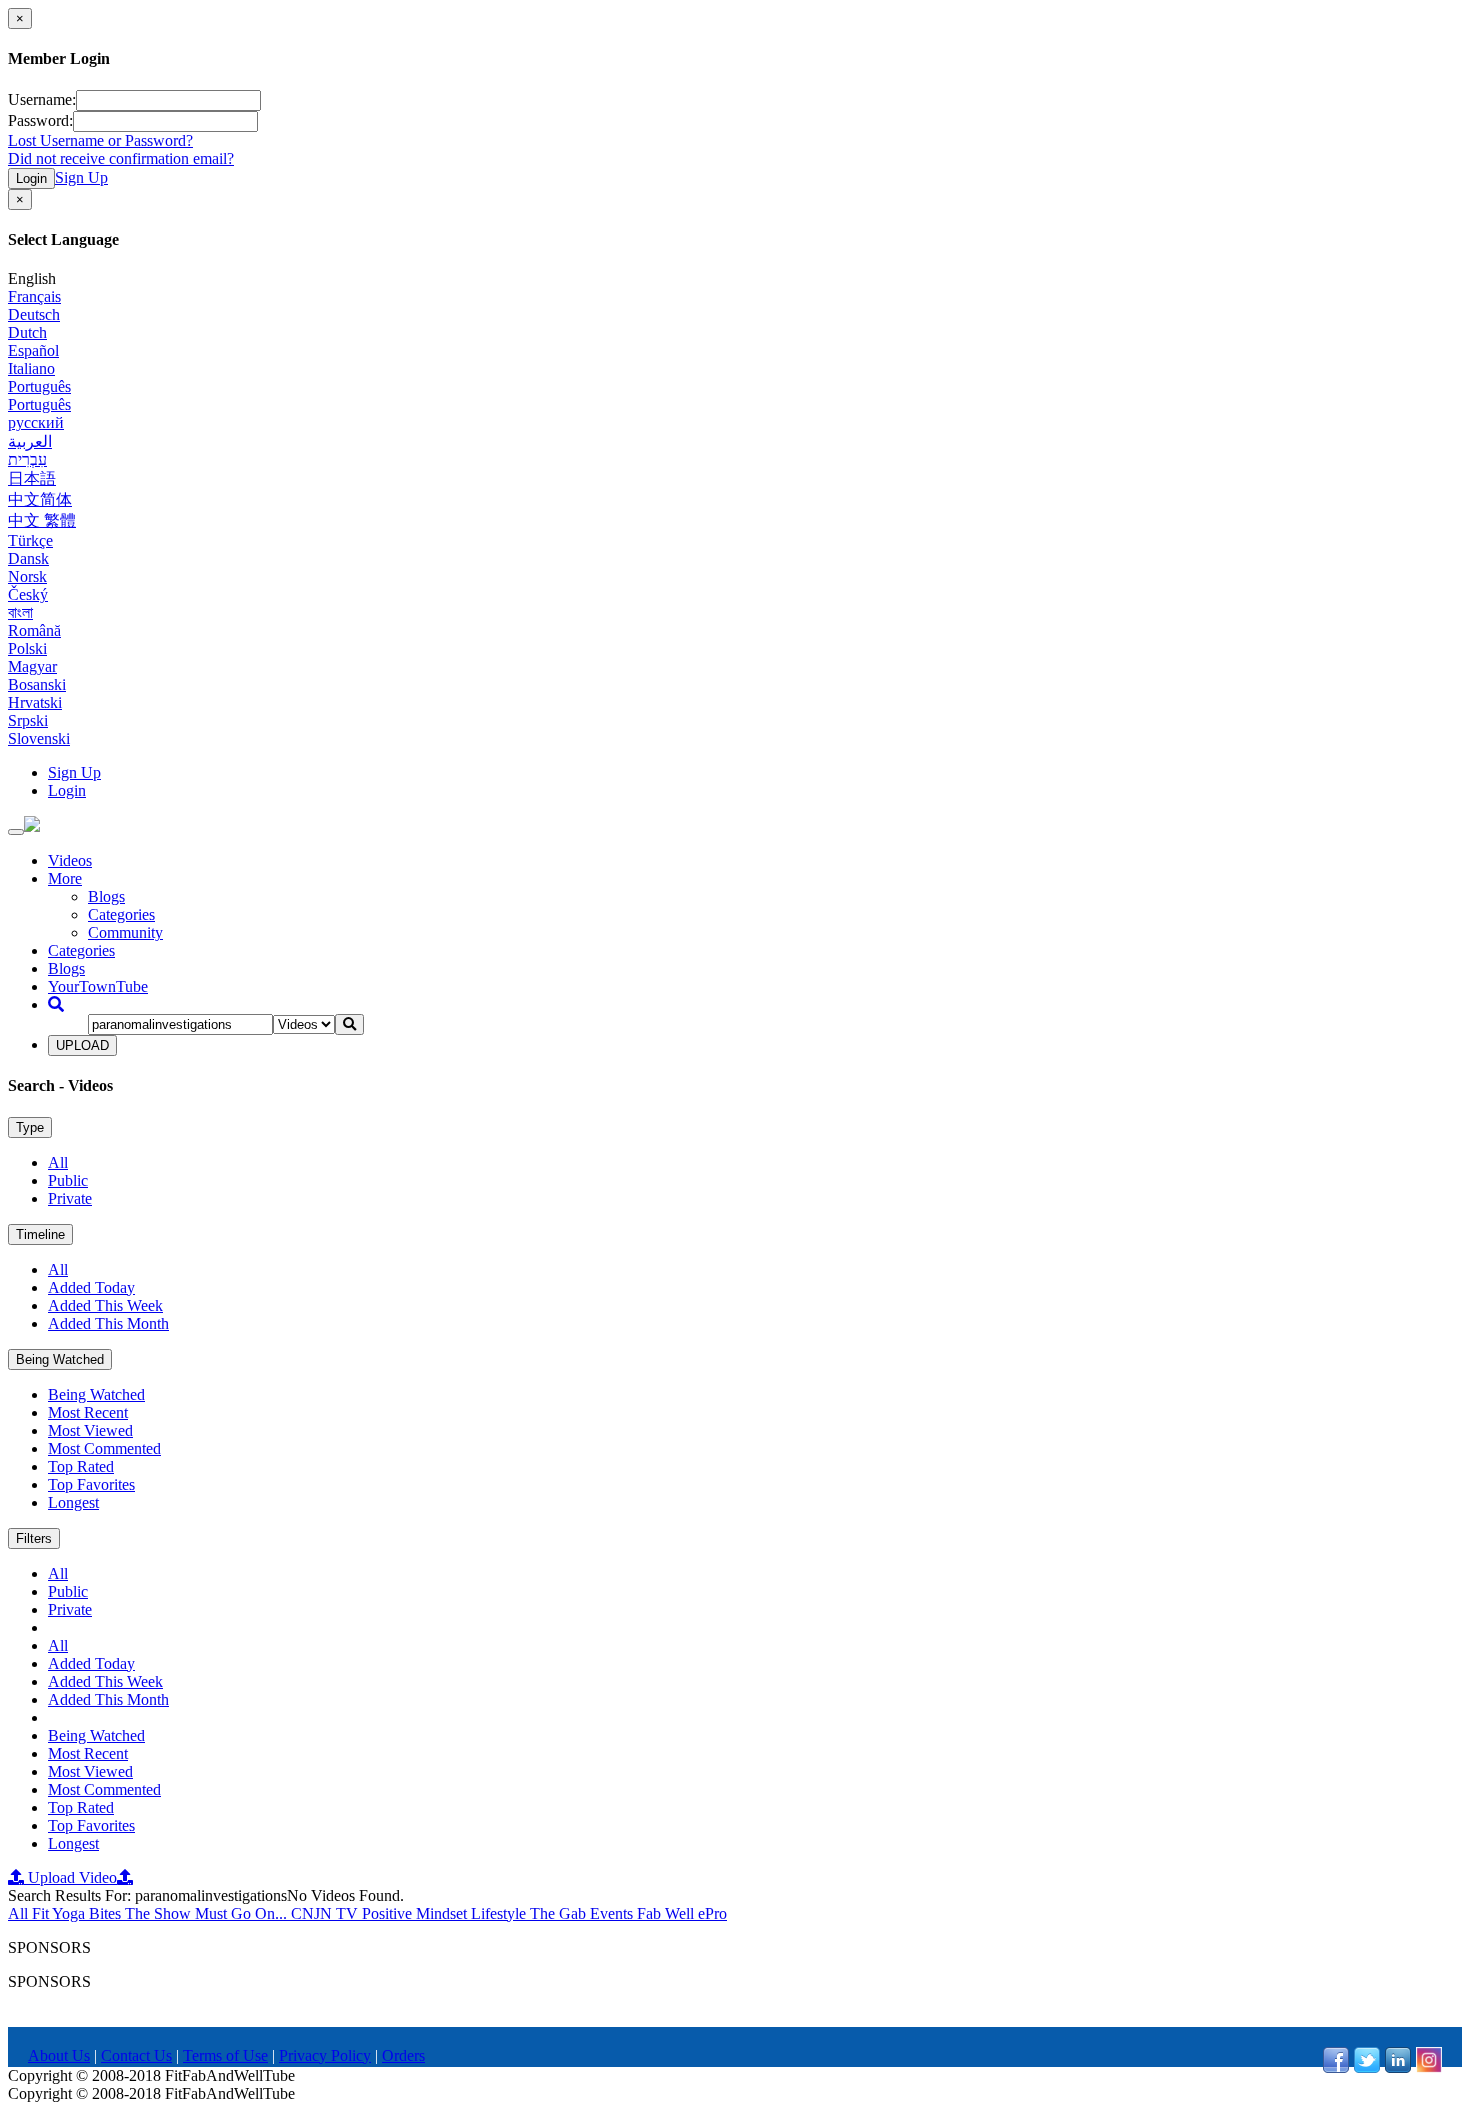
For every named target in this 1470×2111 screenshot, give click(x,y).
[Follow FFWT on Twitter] (1367, 2067)
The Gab (560, 1913)
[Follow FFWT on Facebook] (1336, 2067)
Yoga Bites (88, 1913)
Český (28, 594)
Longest (73, 1502)
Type (30, 1127)
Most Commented (104, 1448)
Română (34, 630)
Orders (403, 2055)
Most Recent (88, 1412)
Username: (42, 99)
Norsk (27, 576)
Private (70, 1198)
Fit (42, 1913)
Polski (27, 648)
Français (34, 296)
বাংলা (20, 612)
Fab (651, 1913)
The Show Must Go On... (208, 1913)
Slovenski (39, 738)
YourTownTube (98, 986)
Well (681, 1913)
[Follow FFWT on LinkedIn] (1398, 2067)
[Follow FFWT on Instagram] (1429, 2067)
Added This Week (105, 1305)
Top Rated (81, 1466)
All (58, 1162)
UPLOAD (82, 1045)
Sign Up (81, 177)
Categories (121, 914)
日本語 (32, 478)
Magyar (32, 666)
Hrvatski (35, 702)
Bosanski (37, 684)
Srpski (28, 720)
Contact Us (136, 2055)
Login (31, 178)
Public (68, 1180)
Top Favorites (91, 1484)
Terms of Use (225, 2055)
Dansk (28, 558)
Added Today (91, 1287)
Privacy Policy (325, 2055)
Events (613, 1913)
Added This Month (108, 1323)
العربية (30, 441)
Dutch (27, 332)
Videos (70, 860)
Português (39, 386)
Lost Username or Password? (100, 140)
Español (33, 350)
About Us (59, 2055)
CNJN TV (326, 1913)
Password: (40, 120)
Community (125, 932)
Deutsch (34, 314)
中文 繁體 (42, 520)
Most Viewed (90, 1430)
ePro (712, 1913)
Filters (34, 1538)
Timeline (40, 1234)
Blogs (106, 896)
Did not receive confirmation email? (121, 158)
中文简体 (40, 499)
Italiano (31, 368)
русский (36, 422)
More (65, 878)
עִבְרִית (27, 459)
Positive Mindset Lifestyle (446, 1913)
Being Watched (60, 1359)
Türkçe (30, 540)
